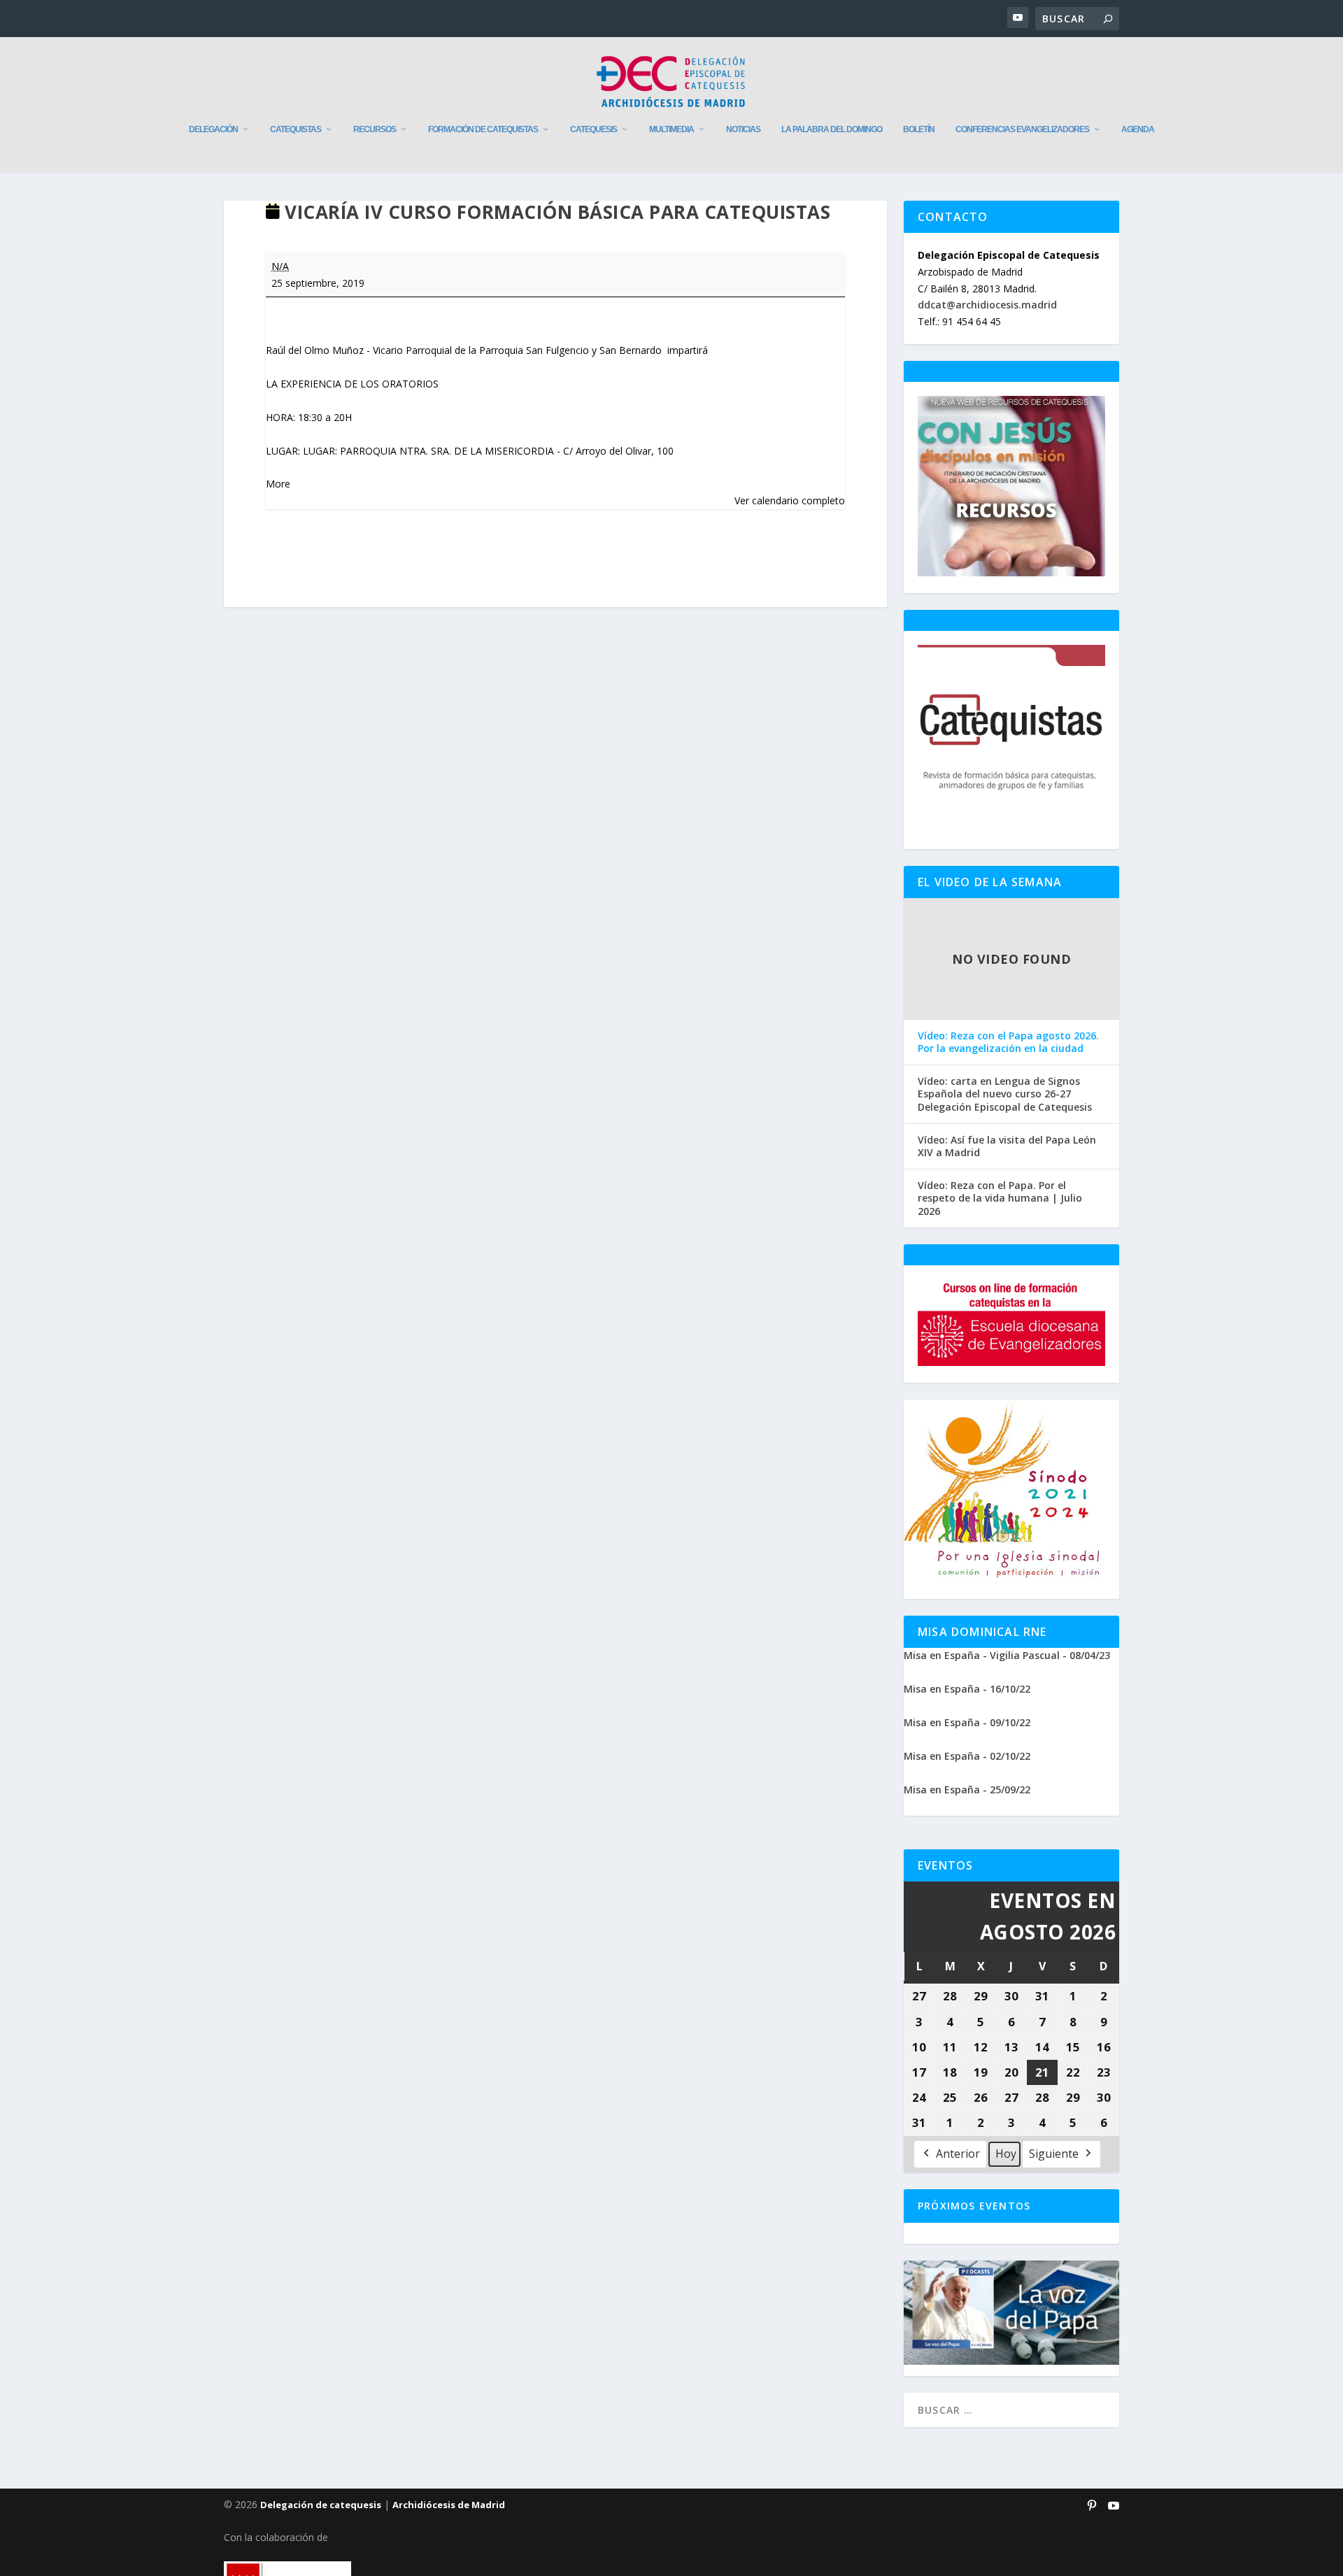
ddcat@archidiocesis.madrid (987, 305)
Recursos (375, 129)
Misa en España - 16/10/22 (967, 1689)
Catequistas (296, 129)
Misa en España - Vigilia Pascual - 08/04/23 (1007, 1655)
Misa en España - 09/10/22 (967, 1722)
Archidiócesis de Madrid (449, 2505)
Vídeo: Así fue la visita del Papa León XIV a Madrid (1007, 1146)
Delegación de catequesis (321, 2505)
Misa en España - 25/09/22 (967, 1789)
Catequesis (594, 129)
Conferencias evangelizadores (1022, 129)
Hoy (1006, 2154)
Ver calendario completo (790, 500)
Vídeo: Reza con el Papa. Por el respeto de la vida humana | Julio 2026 (1000, 1198)
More (278, 484)
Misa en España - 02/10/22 (967, 1756)
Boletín (919, 129)
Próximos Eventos (974, 2206)
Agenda (1138, 129)
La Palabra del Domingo (832, 129)
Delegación (213, 129)
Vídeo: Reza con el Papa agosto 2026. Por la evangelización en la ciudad (1008, 1042)
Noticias (743, 129)
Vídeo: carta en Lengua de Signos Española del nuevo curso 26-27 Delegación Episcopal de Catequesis (1005, 1094)
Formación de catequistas (483, 129)
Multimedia (671, 129)
